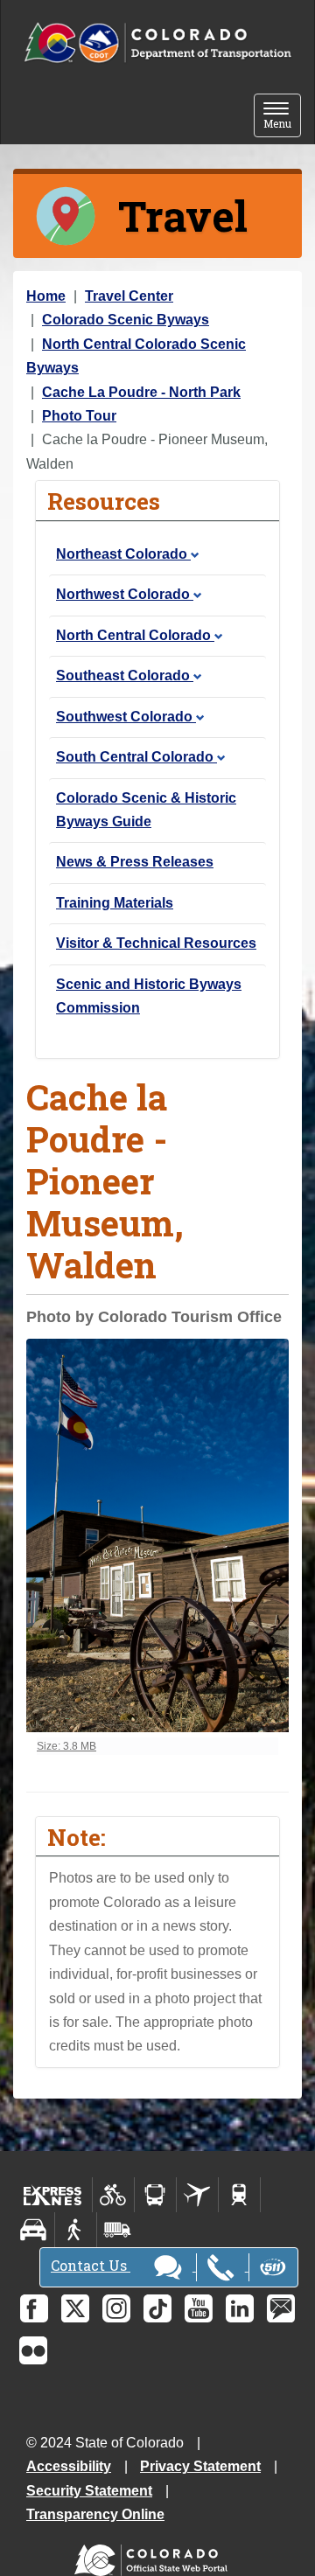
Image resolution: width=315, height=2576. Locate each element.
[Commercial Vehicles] (117, 2230)
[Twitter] (75, 2308)
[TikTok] (157, 2308)
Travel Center (129, 296)
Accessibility (69, 2466)
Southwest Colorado (126, 717)
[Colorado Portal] (154, 2556)
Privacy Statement (200, 2466)
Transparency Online (95, 2514)
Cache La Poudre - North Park (141, 392)
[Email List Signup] (281, 2308)
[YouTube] (199, 2308)
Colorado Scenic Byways (126, 320)
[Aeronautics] (197, 2195)
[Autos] (34, 2230)
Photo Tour (79, 416)
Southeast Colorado (125, 675)
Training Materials (115, 903)
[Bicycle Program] (113, 2195)
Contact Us (91, 2265)
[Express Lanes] (53, 2195)
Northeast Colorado (123, 554)
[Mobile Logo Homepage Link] (157, 43)
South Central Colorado (136, 757)
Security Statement (89, 2491)
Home (46, 296)
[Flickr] (33, 2350)
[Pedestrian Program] (76, 2230)
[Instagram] (116, 2308)
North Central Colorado (135, 635)
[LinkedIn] (240, 2308)
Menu (282, 117)
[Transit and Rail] (155, 2195)
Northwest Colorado (125, 594)
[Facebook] (34, 2308)
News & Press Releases (135, 862)
